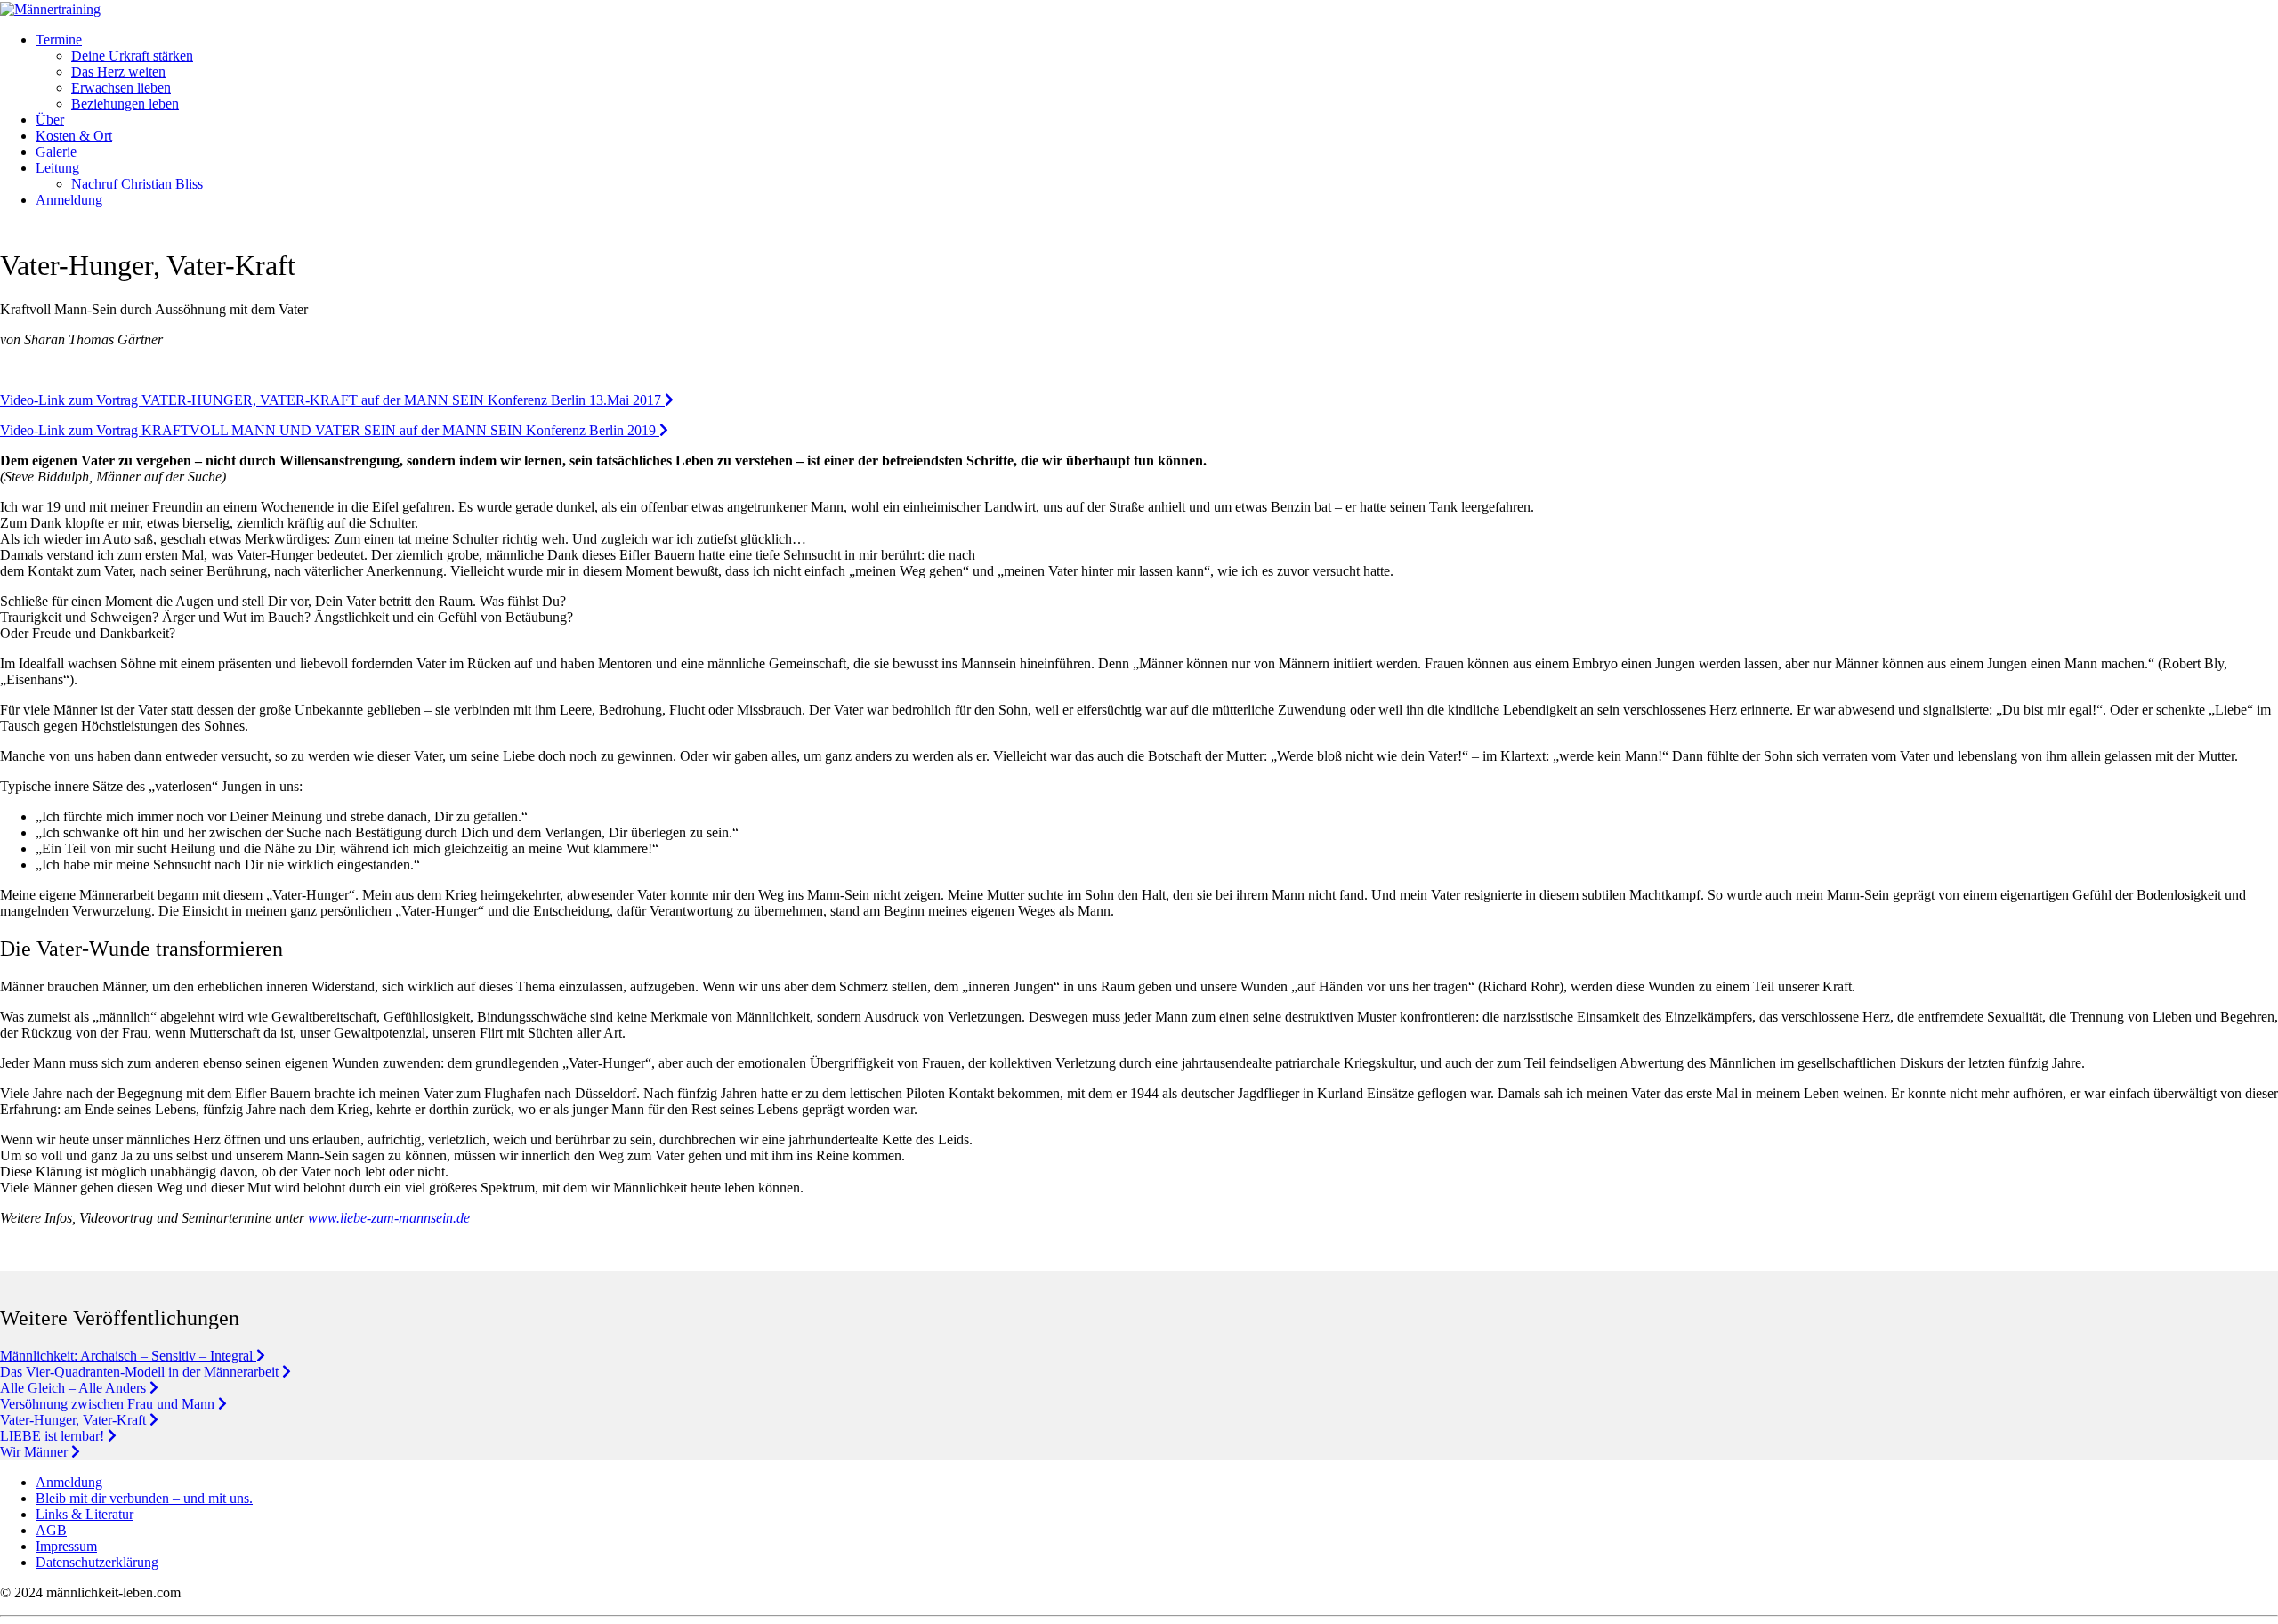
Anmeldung (69, 1482)
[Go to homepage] (50, 9)
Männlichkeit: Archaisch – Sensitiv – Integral (128, 1356)
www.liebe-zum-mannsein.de (389, 1218)
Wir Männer (36, 1452)
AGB (51, 1530)
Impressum (66, 1546)
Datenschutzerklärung (97, 1562)
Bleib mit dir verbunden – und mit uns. (144, 1498)
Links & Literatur (85, 1514)
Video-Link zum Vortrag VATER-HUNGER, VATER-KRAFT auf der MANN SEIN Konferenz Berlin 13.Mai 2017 (332, 400)
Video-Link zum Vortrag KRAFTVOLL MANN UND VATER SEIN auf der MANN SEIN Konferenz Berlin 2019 (330, 430)
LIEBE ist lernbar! (54, 1436)
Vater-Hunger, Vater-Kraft (75, 1420)
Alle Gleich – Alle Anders (75, 1388)
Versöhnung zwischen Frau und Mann (109, 1404)
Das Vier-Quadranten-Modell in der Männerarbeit (141, 1372)
